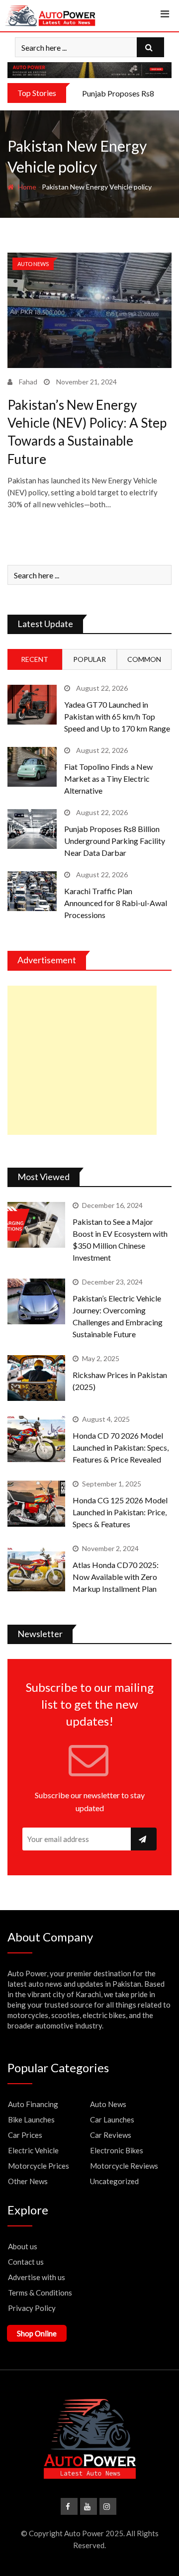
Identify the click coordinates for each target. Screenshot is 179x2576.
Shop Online (37, 2333)
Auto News (108, 2104)
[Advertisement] (82, 1060)
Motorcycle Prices (39, 2166)
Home (26, 187)
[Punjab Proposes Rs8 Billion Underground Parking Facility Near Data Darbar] (32, 829)
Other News (28, 2181)
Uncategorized (114, 2181)
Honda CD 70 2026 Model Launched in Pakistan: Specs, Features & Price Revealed (121, 1447)
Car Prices (25, 2135)
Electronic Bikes (117, 2150)
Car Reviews (111, 2135)
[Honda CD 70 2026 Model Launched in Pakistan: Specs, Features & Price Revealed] (36, 1439)
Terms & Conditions (40, 2293)
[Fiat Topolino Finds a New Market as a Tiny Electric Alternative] (32, 767)
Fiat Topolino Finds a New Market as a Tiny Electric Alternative (108, 779)
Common (144, 659)
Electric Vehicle (33, 2150)
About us (23, 2246)
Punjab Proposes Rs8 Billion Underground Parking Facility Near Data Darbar (115, 841)
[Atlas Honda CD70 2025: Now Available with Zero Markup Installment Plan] (36, 1568)
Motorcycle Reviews (124, 2166)
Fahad (28, 382)
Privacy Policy (32, 2308)
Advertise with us (37, 2277)
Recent (35, 659)
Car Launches (112, 2119)
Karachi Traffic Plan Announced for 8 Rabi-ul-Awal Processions (116, 903)
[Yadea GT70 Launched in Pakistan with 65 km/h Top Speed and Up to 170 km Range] (32, 704)
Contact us (26, 2262)
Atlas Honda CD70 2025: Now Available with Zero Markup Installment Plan (116, 1577)
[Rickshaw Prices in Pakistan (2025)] (36, 1378)
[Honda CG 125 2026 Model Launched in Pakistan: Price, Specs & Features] (36, 1503)
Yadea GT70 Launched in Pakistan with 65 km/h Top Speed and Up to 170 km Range (117, 716)
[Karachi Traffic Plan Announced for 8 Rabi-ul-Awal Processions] (32, 891)
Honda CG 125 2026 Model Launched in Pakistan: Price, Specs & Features (120, 1512)
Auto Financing (33, 2104)
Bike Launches (31, 2119)
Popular (89, 659)
